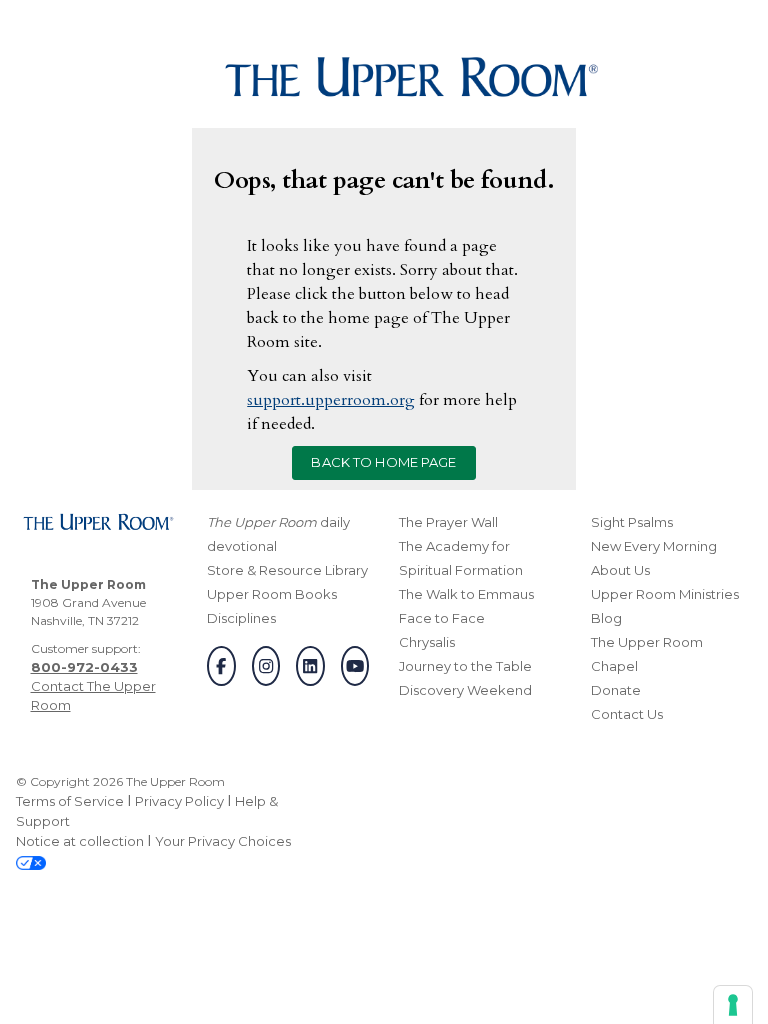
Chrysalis (427, 642)
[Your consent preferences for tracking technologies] (733, 1005)
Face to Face (442, 618)
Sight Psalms (632, 522)
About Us (620, 570)
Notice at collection (80, 841)
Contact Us (627, 714)
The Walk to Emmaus (466, 594)
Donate (616, 690)
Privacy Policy (179, 801)
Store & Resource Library (287, 570)
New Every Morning (654, 546)
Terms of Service (70, 801)
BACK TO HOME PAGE (383, 462)
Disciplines (241, 618)
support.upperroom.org (331, 400)
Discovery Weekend (465, 690)
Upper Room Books (272, 594)
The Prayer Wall (448, 522)
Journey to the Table (465, 666)
